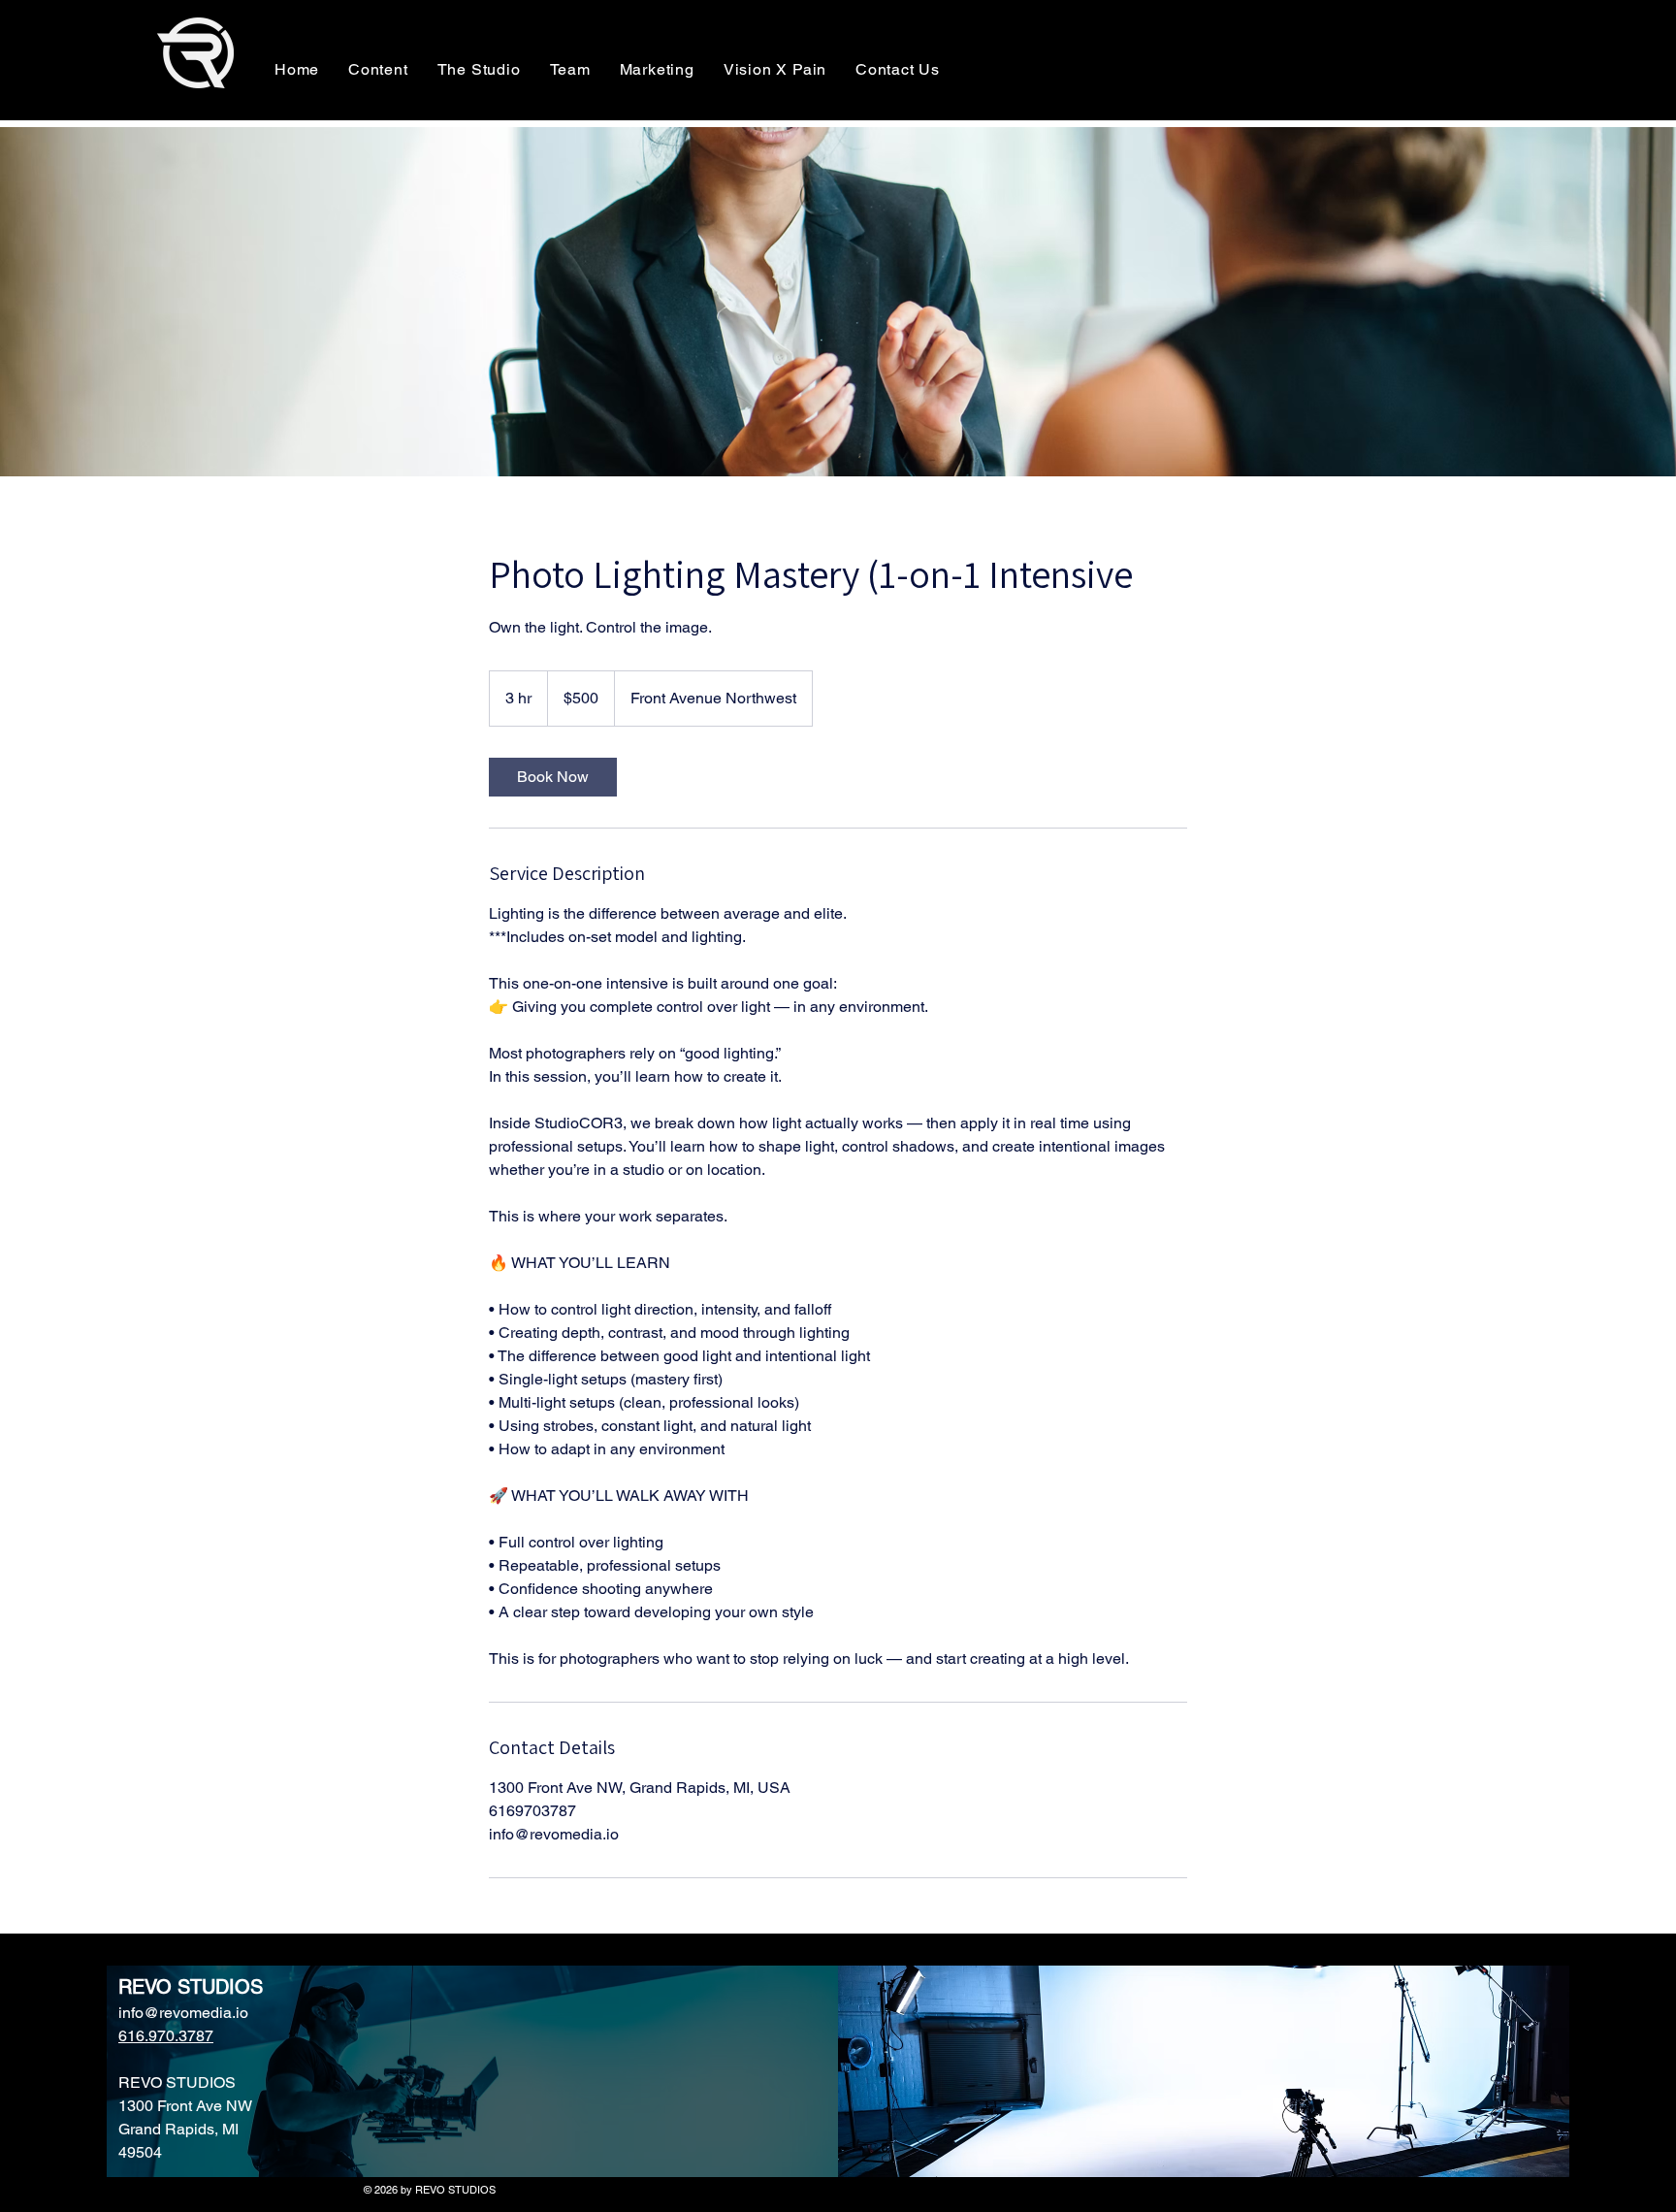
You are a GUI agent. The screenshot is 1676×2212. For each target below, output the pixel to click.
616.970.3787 (166, 2036)
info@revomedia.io (183, 2013)
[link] (553, 777)
